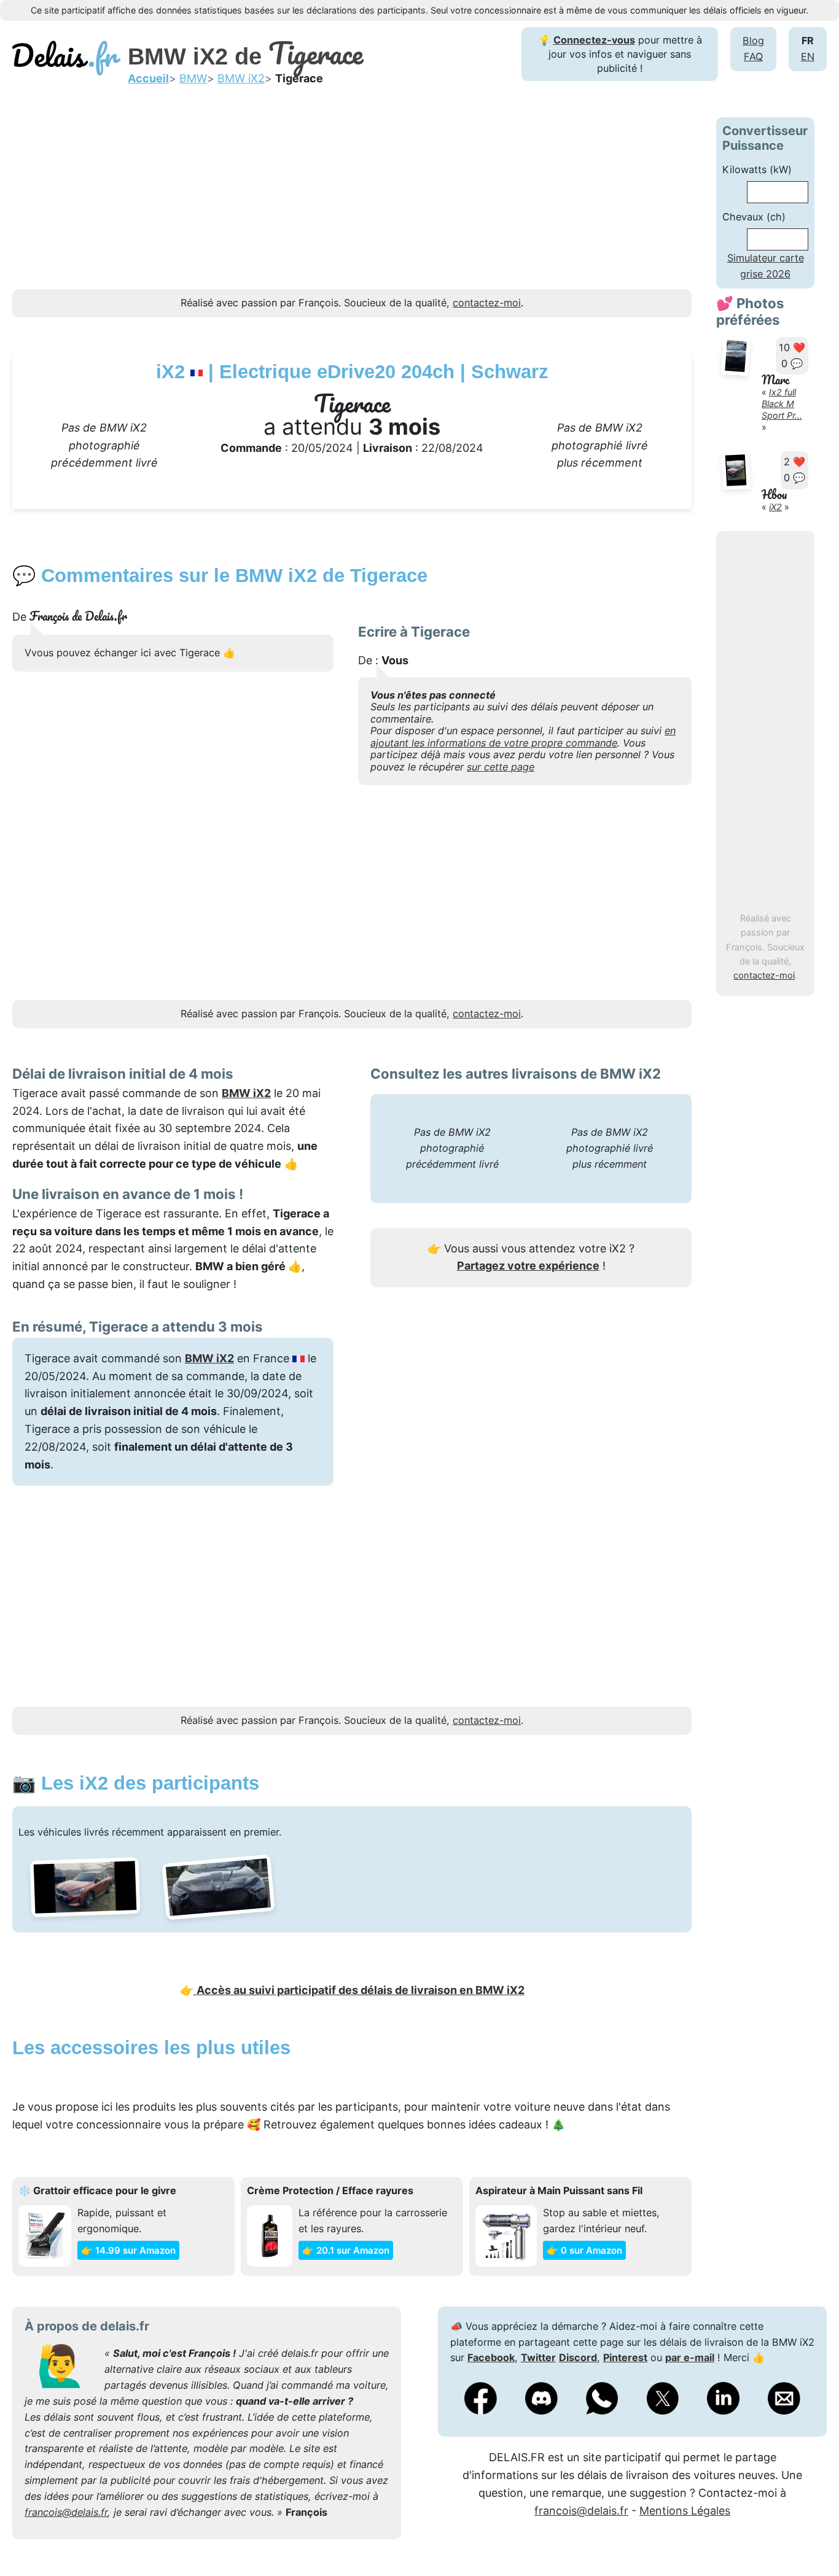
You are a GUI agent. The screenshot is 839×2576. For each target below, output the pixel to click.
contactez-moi (764, 976)
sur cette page (501, 767)
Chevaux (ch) (754, 217)
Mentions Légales (685, 2511)
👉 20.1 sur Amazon (346, 2250)
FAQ (753, 56)
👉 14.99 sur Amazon (128, 2250)
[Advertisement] (352, 203)
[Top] (811, 2536)
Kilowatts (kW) (757, 169)
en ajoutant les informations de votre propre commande (523, 736)
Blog (753, 41)
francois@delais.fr (66, 2512)
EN (808, 56)
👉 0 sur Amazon (584, 2250)
